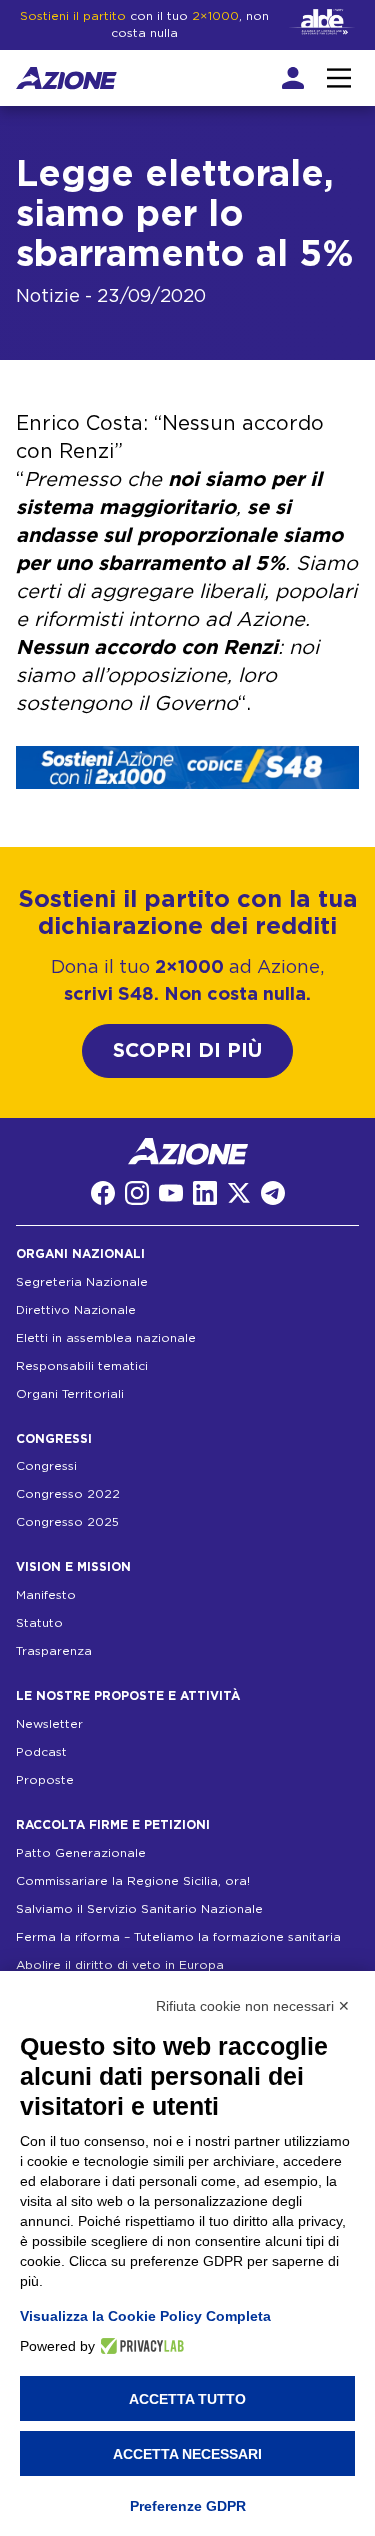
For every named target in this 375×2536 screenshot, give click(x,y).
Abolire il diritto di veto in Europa (120, 1965)
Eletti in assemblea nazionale (106, 1338)
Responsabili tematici (82, 1366)
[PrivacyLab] (139, 2346)
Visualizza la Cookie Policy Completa (145, 2316)
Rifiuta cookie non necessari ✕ (253, 2006)
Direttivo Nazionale (76, 1310)
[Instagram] (137, 1193)
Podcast (41, 1752)
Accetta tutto (187, 2399)
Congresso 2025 (67, 1522)
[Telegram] (273, 1193)
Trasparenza (54, 1651)
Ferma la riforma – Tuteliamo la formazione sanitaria (178, 1937)
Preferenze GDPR (188, 2506)
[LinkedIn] (205, 1193)
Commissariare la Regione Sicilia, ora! (133, 1881)
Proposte (45, 1780)
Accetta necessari (187, 2454)
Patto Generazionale (81, 1853)
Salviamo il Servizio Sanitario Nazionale (139, 1909)
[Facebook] (103, 1193)
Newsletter (49, 1724)
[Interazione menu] (339, 78)
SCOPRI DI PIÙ (187, 1051)
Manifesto (46, 1595)
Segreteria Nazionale (82, 1282)
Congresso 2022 (68, 1494)
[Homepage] (66, 78)
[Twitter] (239, 1193)
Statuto (39, 1623)
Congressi (46, 1466)
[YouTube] (171, 1193)
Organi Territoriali (70, 1394)
